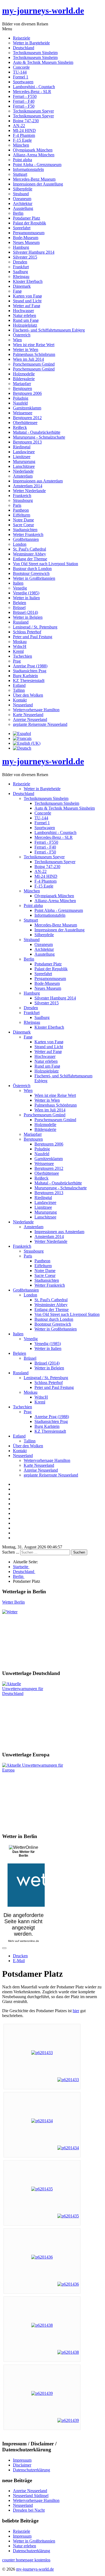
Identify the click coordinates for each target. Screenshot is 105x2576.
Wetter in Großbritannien (34, 578)
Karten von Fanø (27, 296)
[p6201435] (42, 2189)
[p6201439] (42, 2393)
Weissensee (23, 413)
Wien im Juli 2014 (28, 359)
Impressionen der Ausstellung (38, 184)
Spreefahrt (22, 228)
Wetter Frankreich (28, 534)
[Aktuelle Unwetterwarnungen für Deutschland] (26, 1693)
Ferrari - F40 (24, 101)
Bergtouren (22, 388)
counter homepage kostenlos (26, 2560)
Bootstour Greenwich (31, 573)
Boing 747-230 (26, 121)
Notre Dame (23, 520)
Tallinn (19, 690)
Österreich (22, 335)
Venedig (20, 588)
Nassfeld (20, 403)
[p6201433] (42, 2053)
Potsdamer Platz (27, 218)
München (21, 145)
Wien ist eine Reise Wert (34, 345)
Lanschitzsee (24, 466)
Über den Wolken (28, 695)
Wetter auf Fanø (27, 306)
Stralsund (21, 194)
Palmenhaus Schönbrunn (34, 354)
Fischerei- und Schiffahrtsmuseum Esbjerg (49, 330)
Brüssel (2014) (25, 612)
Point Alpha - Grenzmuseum (37, 165)
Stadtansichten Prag (30, 671)
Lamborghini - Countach (34, 87)
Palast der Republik (29, 223)
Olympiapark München (33, 150)
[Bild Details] (68, 2080)
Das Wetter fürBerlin (24, 1854)
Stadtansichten (25, 530)
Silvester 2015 (25, 257)
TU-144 (20, 72)
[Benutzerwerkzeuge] (4, 1948)
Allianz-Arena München (34, 155)
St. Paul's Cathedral (29, 549)
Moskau (20, 642)
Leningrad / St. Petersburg (35, 627)
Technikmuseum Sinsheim (35, 53)
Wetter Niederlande (29, 491)
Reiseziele (22, 38)
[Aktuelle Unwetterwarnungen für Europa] (35, 1770)
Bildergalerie (24, 379)
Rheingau (21, 277)
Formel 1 (21, 77)
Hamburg (21, 247)
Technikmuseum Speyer (33, 111)
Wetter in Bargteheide (31, 43)
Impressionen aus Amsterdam (38, 481)
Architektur (23, 203)
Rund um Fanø (26, 320)
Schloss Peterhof (27, 632)
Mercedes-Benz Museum (34, 179)
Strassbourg (23, 500)
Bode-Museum (26, 238)
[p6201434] (42, 2121)
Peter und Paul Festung (33, 637)
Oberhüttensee (25, 423)
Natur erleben (24, 315)
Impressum (22, 2460)
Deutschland (24, 48)
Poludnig (21, 398)
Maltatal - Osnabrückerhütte (37, 432)
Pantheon (21, 510)
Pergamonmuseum (29, 233)
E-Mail (19, 1961)
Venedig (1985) (26, 593)
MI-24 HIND (24, 130)
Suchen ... (11, 1552)
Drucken (20, 1956)
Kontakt (20, 700)
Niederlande (23, 471)
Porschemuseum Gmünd (34, 364)
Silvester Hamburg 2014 (34, 252)
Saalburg (20, 272)
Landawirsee (24, 452)
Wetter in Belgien (28, 617)
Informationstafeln (28, 169)
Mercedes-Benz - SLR (32, 92)
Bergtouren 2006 (27, 393)
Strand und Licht (27, 301)
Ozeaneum (22, 199)
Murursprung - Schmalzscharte (39, 437)
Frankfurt (21, 267)
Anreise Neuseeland (30, 719)
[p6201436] (42, 2257)
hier (76, 2011)
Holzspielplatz (25, 325)
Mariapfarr (22, 384)
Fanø (17, 291)
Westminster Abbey (29, 554)
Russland (21, 622)
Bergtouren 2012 (27, 418)
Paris (17, 505)
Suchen (79, 1552)
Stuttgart (20, 174)
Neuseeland (23, 705)
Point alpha (22, 160)
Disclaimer (22, 2465)
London (20, 544)
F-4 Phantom (24, 135)
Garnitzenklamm (27, 408)
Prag (17, 661)
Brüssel (19, 607)
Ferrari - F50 (24, 106)
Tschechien (22, 656)
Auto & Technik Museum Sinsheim (43, 62)
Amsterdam (23, 476)
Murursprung (24, 461)
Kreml (18, 651)
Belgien (20, 603)
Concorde (21, 67)
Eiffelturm (22, 515)
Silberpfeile (23, 189)
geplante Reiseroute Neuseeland (40, 724)
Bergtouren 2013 (27, 442)
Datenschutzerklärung (31, 2470)
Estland (19, 685)
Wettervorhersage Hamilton (36, 710)
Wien (17, 340)
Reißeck (20, 427)
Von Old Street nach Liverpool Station (45, 564)
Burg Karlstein (25, 676)
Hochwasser (23, 311)
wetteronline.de (29, 1941)
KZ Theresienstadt (29, 681)
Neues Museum (26, 242)
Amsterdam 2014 (28, 486)
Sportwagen (23, 82)
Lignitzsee (22, 457)
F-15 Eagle (22, 140)
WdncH (20, 646)
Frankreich (22, 496)
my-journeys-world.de (43, 11)
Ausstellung (23, 208)
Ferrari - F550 (25, 96)
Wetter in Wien (26, 350)
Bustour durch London (32, 569)
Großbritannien (26, 539)
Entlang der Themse (30, 559)
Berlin (18, 213)
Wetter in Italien (26, 598)
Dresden (20, 262)
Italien (18, 583)
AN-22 (19, 126)
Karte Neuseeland (28, 715)
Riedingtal (22, 447)
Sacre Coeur (23, 525)
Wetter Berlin (13, 1602)
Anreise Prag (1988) (30, 666)
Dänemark (22, 286)
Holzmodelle (24, 374)
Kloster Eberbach (28, 281)
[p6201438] (42, 2325)
